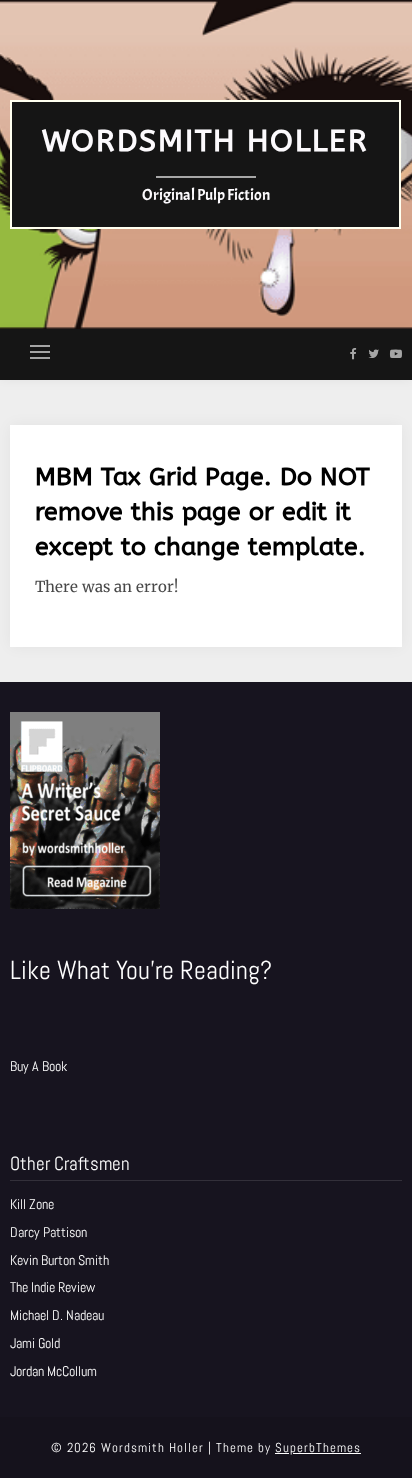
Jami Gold (35, 1343)
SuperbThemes (318, 1447)
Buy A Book (38, 1066)
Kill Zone (32, 1204)
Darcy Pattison (48, 1232)
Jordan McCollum (53, 1371)
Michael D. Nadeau (57, 1315)
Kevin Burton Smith (59, 1260)
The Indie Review (52, 1287)
